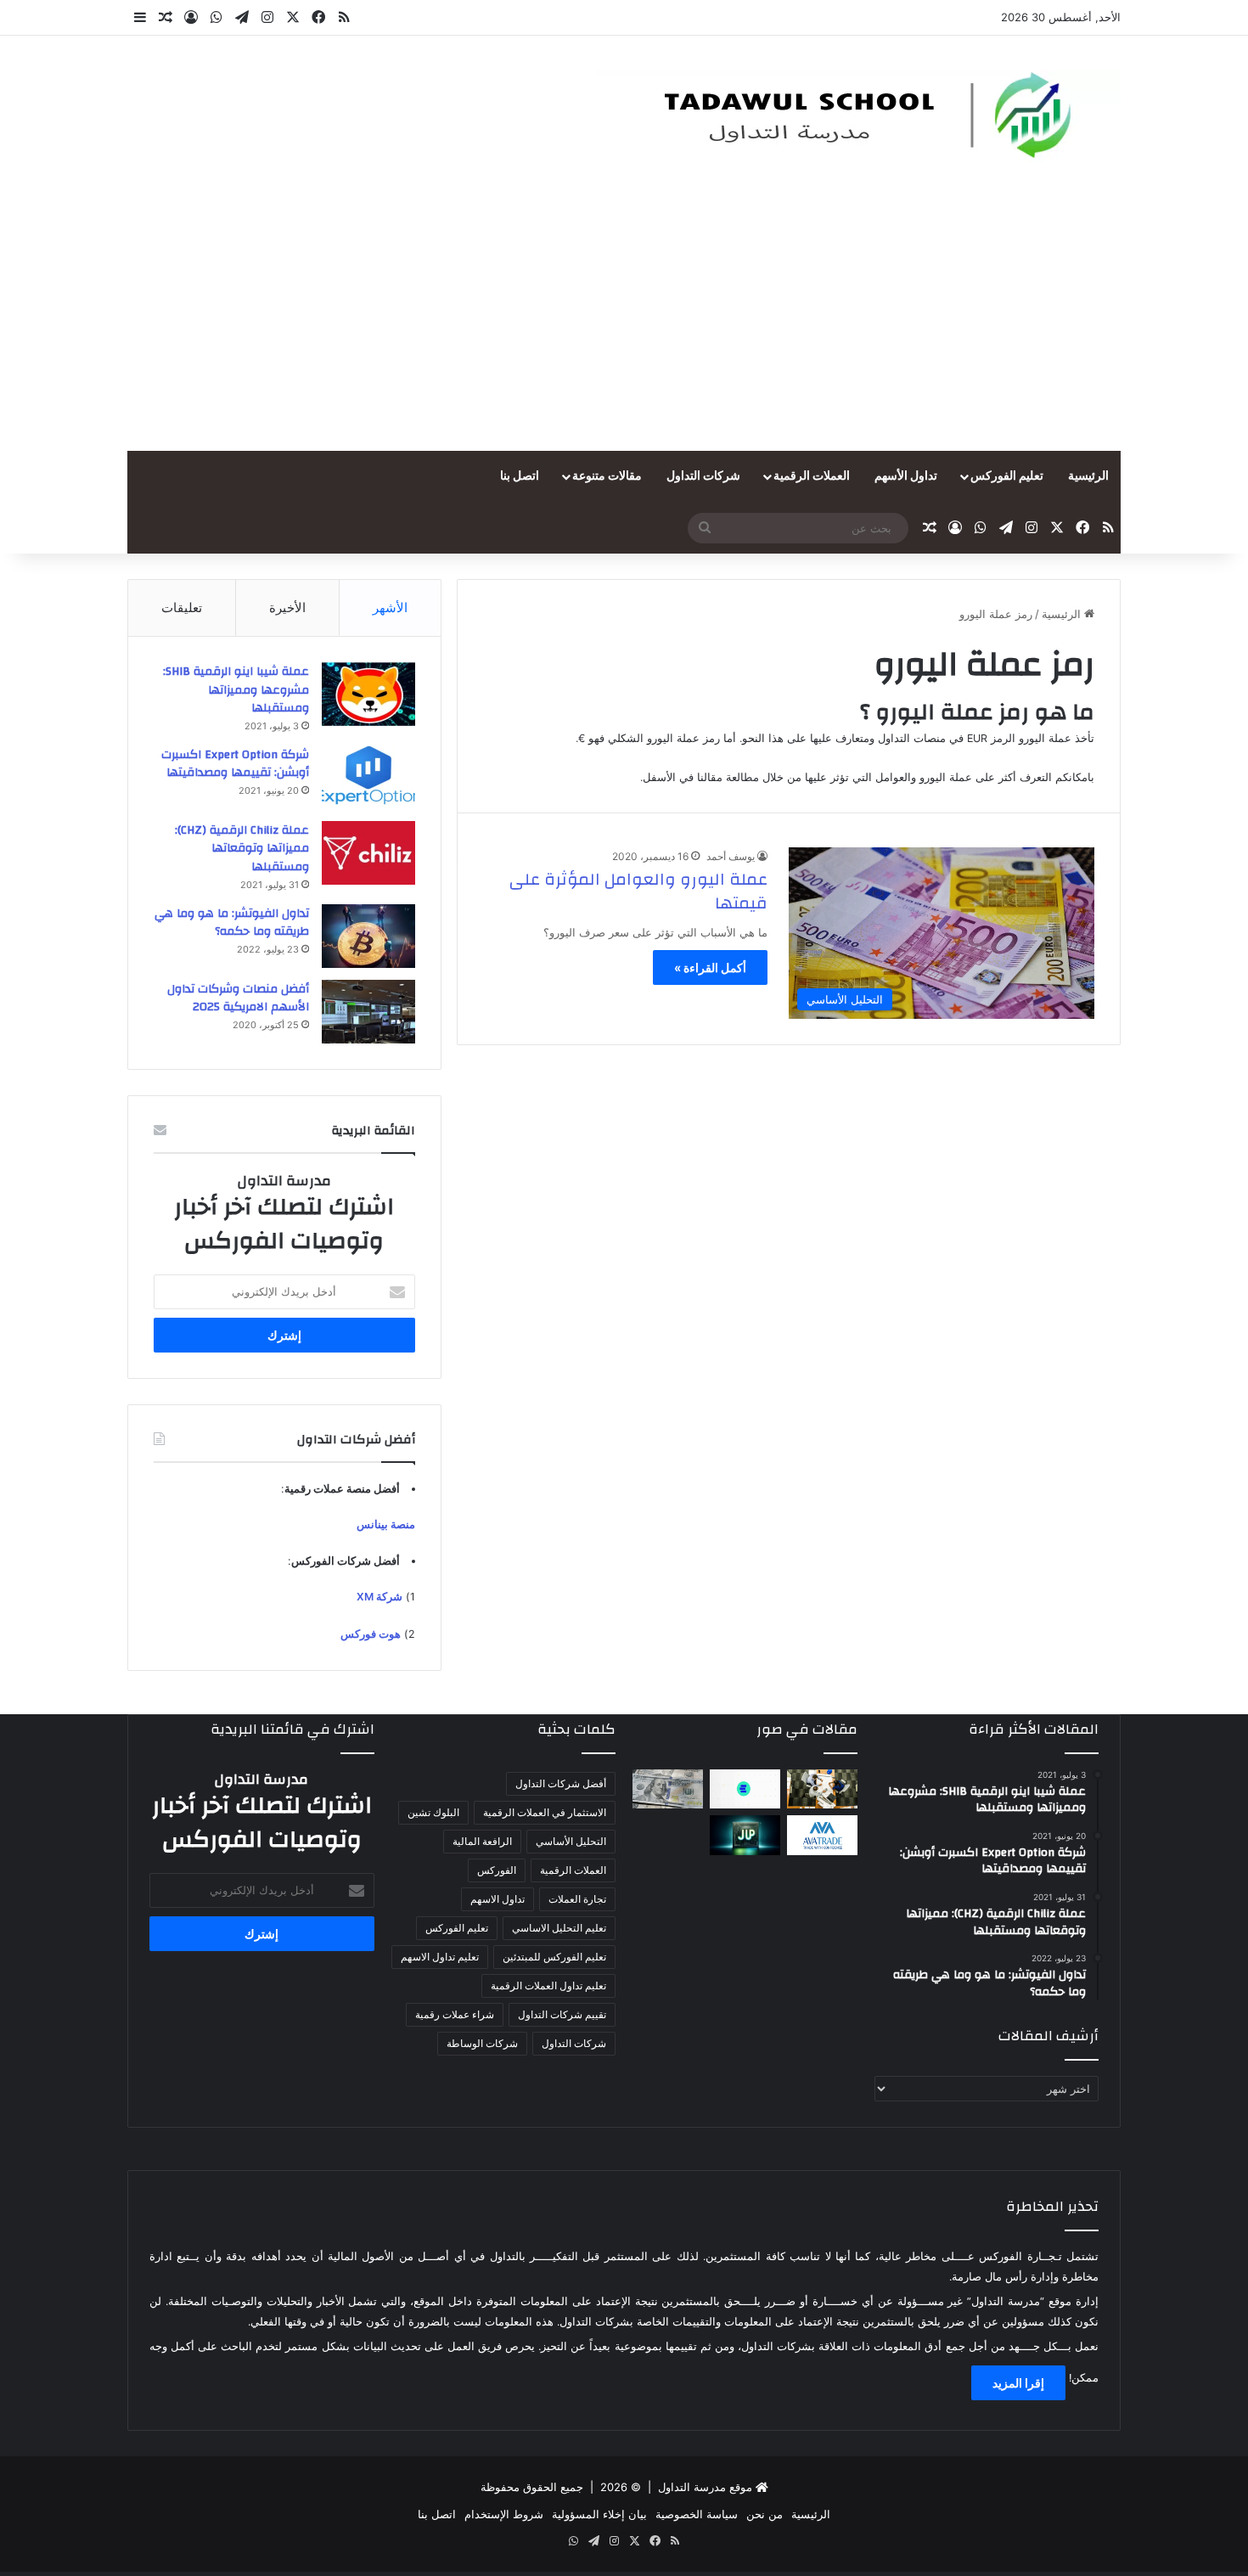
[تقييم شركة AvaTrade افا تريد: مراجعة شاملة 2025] (822, 1835)
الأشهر (390, 607)
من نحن (765, 2514)
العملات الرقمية (812, 476)
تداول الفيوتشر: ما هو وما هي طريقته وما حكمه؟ (232, 923)
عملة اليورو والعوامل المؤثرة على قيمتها (638, 891)
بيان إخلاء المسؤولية (599, 2514)
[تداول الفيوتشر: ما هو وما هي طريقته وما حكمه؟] (368, 936)
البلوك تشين (433, 1812)
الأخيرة (287, 607)
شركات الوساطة (482, 2043)
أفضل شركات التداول (561, 1783)
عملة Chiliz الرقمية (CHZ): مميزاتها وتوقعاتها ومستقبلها (242, 849)
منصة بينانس (386, 1524)
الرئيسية (1088, 476)
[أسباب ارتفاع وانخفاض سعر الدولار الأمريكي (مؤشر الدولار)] (668, 1789)
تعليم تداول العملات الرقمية (548, 1985)
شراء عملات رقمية (455, 2014)
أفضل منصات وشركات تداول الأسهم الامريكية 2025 (238, 998)
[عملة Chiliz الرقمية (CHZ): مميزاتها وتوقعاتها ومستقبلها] (368, 853)
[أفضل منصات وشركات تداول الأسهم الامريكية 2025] (368, 1012)
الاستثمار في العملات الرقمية (545, 1812)
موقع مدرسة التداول (705, 2487)
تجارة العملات (577, 1899)
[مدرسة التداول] (855, 116)
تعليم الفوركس (1007, 476)
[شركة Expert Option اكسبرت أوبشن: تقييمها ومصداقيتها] (368, 777)
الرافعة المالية (482, 1841)
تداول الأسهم (906, 476)
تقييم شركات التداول (562, 2014)
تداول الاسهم (498, 1899)
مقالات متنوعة (607, 476)
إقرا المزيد (1018, 2383)
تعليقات (182, 607)
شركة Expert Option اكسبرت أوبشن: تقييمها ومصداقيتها (235, 764)
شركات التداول (703, 476)
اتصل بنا (520, 476)
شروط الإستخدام (504, 2514)
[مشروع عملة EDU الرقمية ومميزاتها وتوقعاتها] (745, 1789)
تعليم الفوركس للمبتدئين (554, 1957)
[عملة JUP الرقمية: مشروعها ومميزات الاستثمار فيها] (745, 1835)
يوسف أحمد (731, 856)
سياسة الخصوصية (697, 2514)
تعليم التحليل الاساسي (559, 1928)
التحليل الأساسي (571, 1841)
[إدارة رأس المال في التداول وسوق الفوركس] (822, 1789)
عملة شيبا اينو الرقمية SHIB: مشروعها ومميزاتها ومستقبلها (236, 690)
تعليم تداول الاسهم (440, 1957)
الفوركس (497, 1870)
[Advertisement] (624, 323)
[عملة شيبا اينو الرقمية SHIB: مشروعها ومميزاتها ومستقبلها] (368, 694)
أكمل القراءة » (710, 967)
